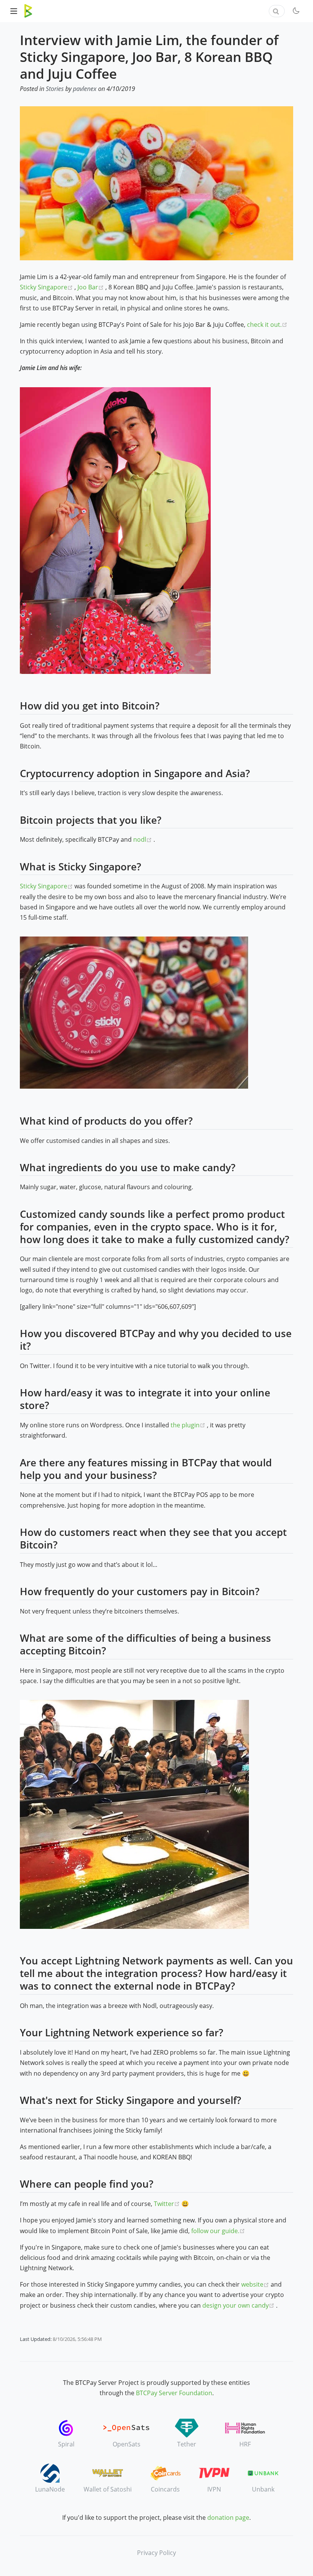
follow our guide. (218, 2231)
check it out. (267, 325)
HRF (245, 2444)
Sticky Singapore (47, 287)
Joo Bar (91, 287)
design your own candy (239, 2305)
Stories (55, 89)
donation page (228, 2518)
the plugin (189, 1425)
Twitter (168, 2204)
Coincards (165, 2489)
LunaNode (50, 2489)
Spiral (66, 2444)
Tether (187, 2444)
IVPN (214, 2489)
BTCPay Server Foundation (174, 2393)
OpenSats (127, 2444)
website (256, 2284)
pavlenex (85, 89)
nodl (143, 839)
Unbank (263, 2489)
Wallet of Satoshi (108, 2489)
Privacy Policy (156, 2553)
